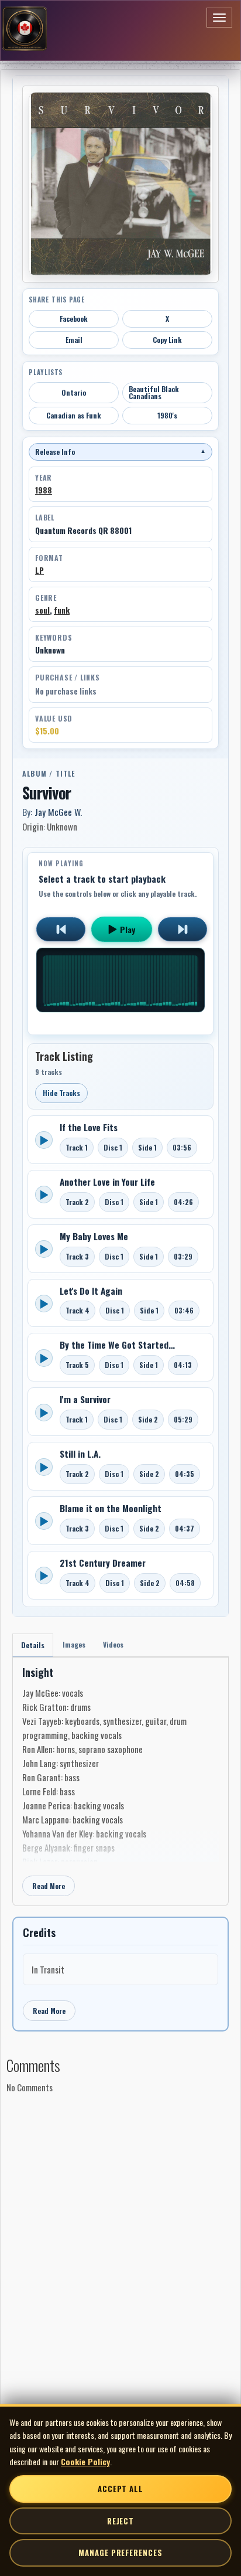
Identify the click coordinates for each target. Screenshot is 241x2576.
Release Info (120, 452)
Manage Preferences (120, 2553)
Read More (49, 1886)
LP (39, 570)
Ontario (74, 392)
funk (62, 610)
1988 (44, 490)
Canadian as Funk (74, 415)
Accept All (120, 2489)
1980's (167, 415)
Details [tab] (33, 1645)
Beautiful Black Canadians (154, 392)
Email (74, 340)
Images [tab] (74, 1644)
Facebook (74, 319)
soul (42, 610)
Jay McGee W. (58, 812)
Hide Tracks (61, 1093)
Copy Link (167, 340)
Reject (120, 2521)
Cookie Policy (85, 2461)
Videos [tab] (113, 1644)
